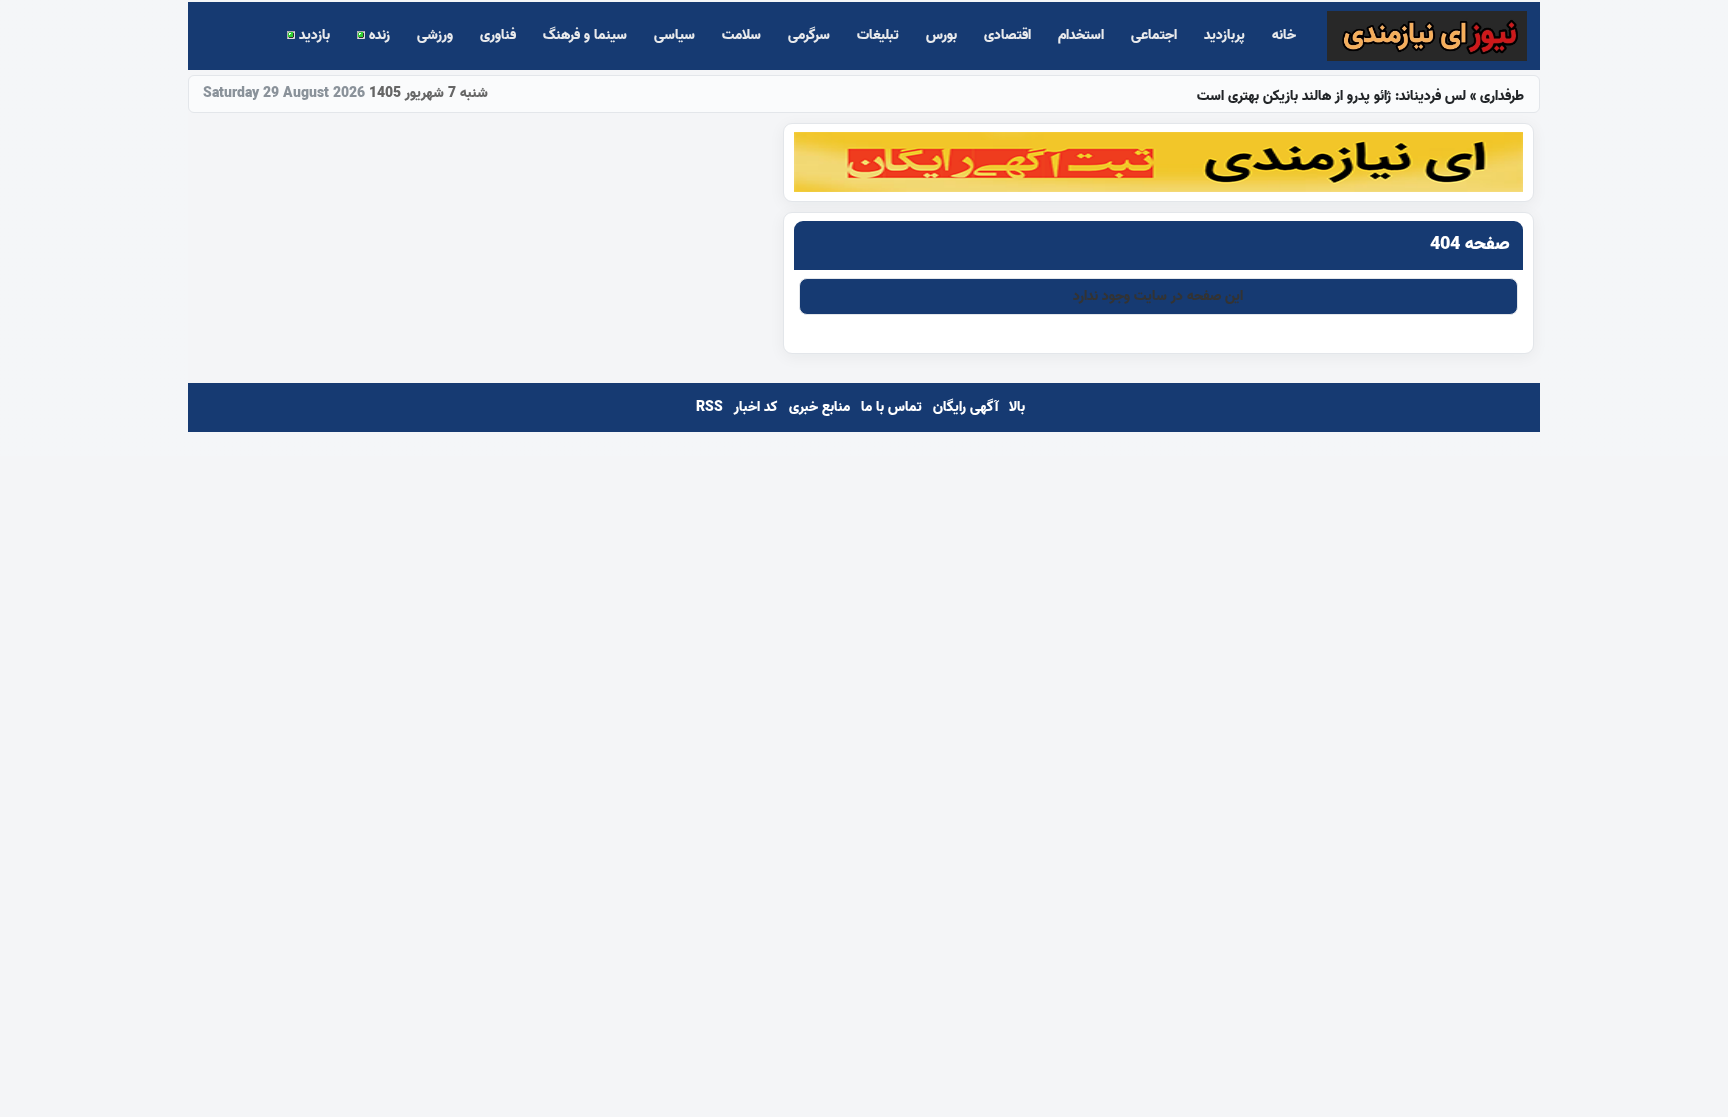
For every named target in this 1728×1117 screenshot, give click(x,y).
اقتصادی (1007, 35)
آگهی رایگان (965, 407)
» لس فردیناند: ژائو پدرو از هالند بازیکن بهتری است (1360, 95)
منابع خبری (819, 407)
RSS (709, 407)
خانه (1284, 35)
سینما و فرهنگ (585, 35)
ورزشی (435, 35)
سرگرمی (809, 35)
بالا (1017, 407)
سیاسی (674, 35)
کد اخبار (756, 407)
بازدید (312, 35)
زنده (377, 35)
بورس (941, 35)
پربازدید (1224, 35)
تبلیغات (878, 35)
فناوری (498, 35)
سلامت (741, 35)
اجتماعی (1154, 35)
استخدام (1081, 35)
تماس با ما (891, 407)
